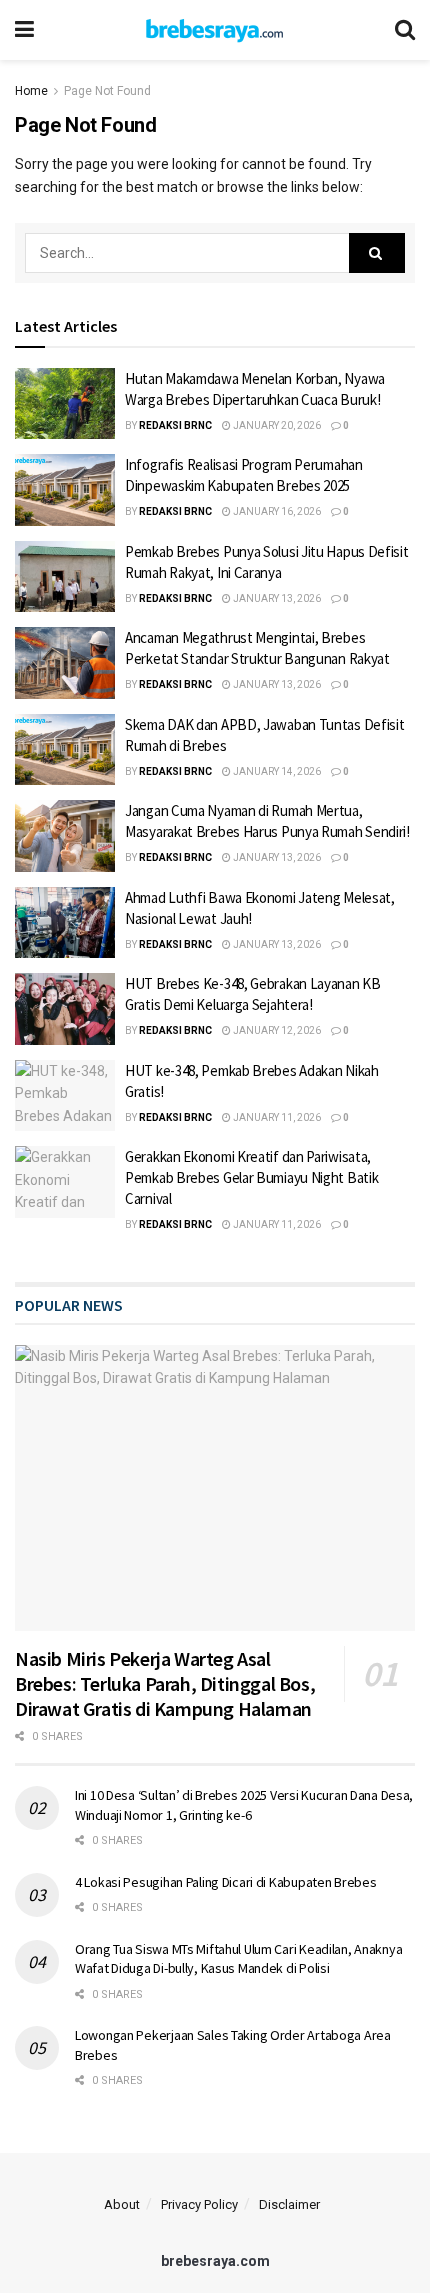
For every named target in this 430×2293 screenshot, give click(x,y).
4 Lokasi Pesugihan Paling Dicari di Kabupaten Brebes (225, 1882)
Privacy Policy (199, 2204)
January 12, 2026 (276, 1030)
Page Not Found (107, 91)
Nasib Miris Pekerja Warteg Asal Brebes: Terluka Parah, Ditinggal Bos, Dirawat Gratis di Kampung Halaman (165, 1683)
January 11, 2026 (276, 1117)
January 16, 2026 (276, 511)
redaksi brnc (175, 425)
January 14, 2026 (276, 771)
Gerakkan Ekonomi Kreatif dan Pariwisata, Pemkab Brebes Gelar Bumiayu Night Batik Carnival (251, 1177)
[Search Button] (377, 253)
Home (31, 91)
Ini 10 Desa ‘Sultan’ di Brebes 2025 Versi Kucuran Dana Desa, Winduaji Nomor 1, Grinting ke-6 (244, 1805)
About (122, 2204)
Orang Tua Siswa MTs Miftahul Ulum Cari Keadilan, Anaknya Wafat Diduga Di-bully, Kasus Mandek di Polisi (238, 1959)
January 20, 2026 (276, 425)
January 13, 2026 (276, 598)
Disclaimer (289, 2204)
